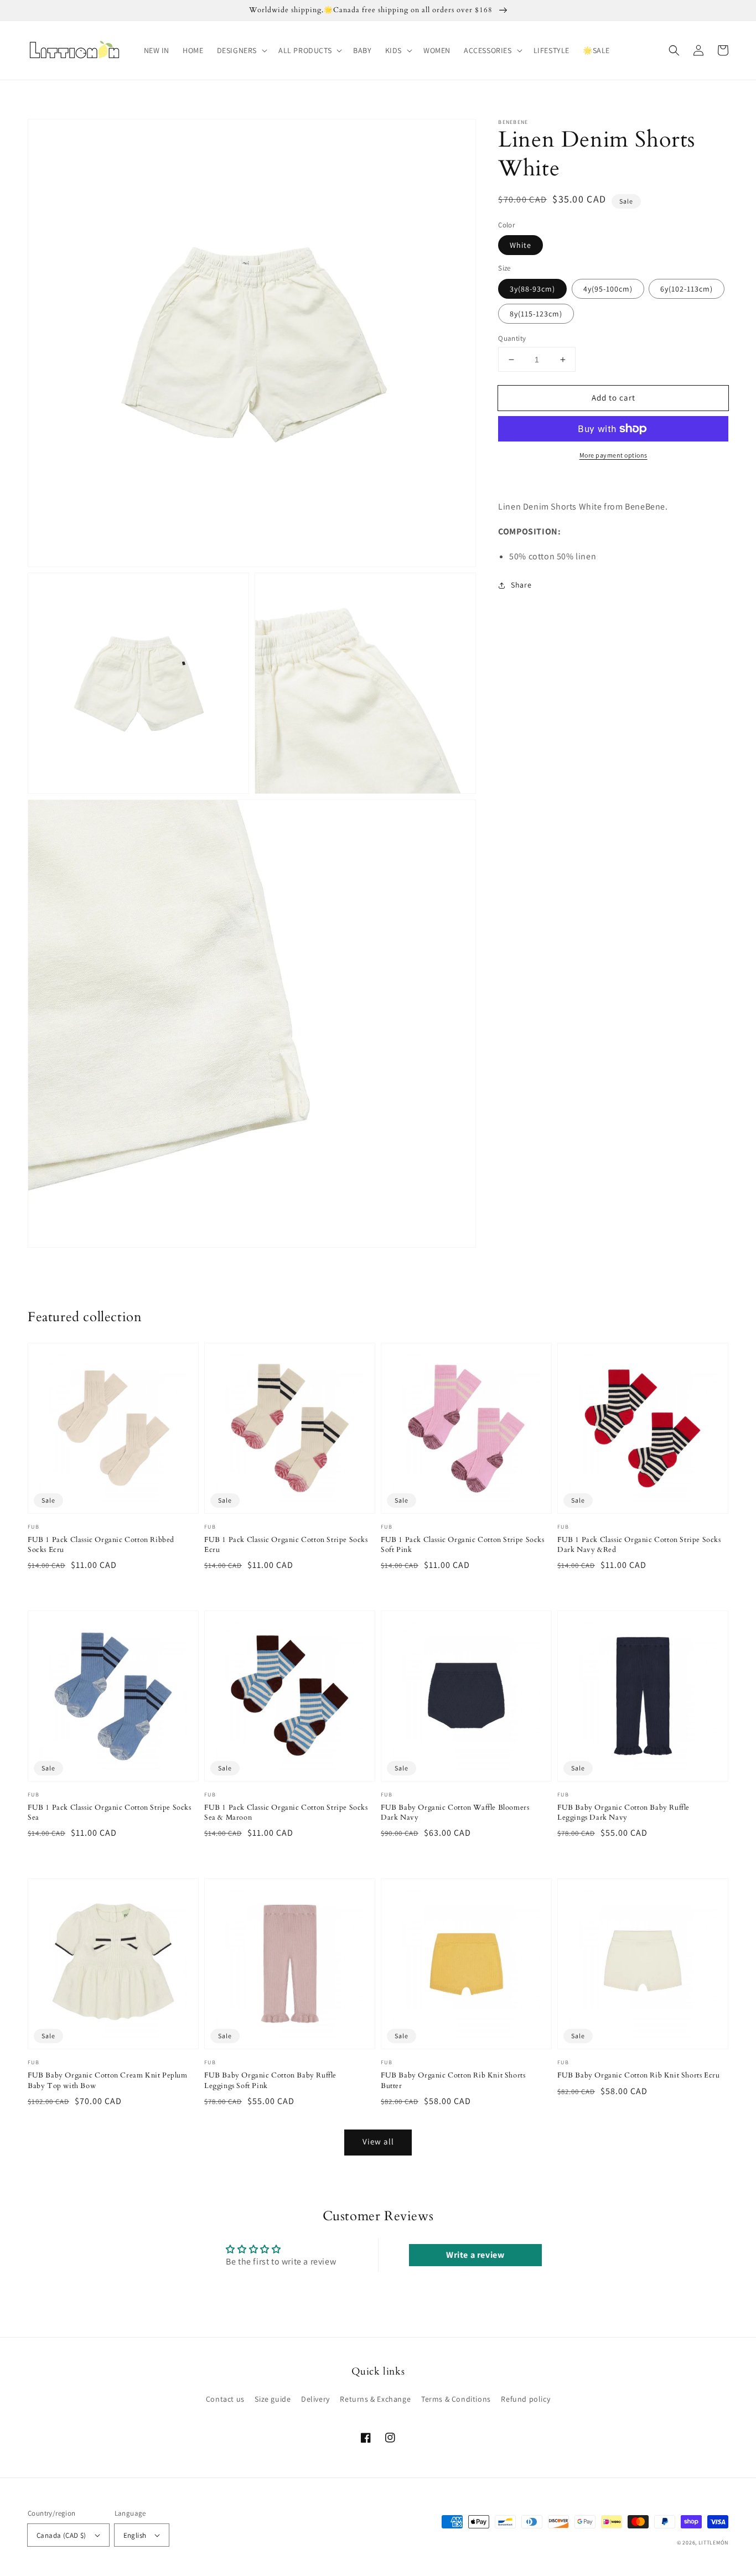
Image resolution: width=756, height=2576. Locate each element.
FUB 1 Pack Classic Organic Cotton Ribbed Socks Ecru (101, 1545)
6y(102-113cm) (687, 289)
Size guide (273, 2399)
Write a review (475, 2255)
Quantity (512, 338)
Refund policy (525, 2399)
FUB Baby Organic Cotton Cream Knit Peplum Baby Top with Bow (108, 2080)
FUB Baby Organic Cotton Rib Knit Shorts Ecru (638, 2075)
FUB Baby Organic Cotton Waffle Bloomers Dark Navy (455, 1812)
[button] (241, 50)
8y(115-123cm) (536, 314)
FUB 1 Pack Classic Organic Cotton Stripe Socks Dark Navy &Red (639, 1545)
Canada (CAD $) (61, 2535)
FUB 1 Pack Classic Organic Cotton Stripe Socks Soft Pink (463, 1545)
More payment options (613, 455)
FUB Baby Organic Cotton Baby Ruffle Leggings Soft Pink (270, 2080)
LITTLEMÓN (713, 2543)
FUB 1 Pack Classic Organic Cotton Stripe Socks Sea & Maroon (286, 1812)
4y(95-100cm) (608, 289)
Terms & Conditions (456, 2399)
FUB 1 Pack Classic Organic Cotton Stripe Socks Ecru (286, 1545)
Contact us (225, 2399)
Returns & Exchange (375, 2399)
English (135, 2535)
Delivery (315, 2399)
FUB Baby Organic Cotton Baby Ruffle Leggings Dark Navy (623, 1812)
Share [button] (521, 585)
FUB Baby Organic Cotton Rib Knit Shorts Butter (453, 2080)
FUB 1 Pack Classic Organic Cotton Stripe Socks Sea (110, 1812)
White (521, 245)
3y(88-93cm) (532, 289)
